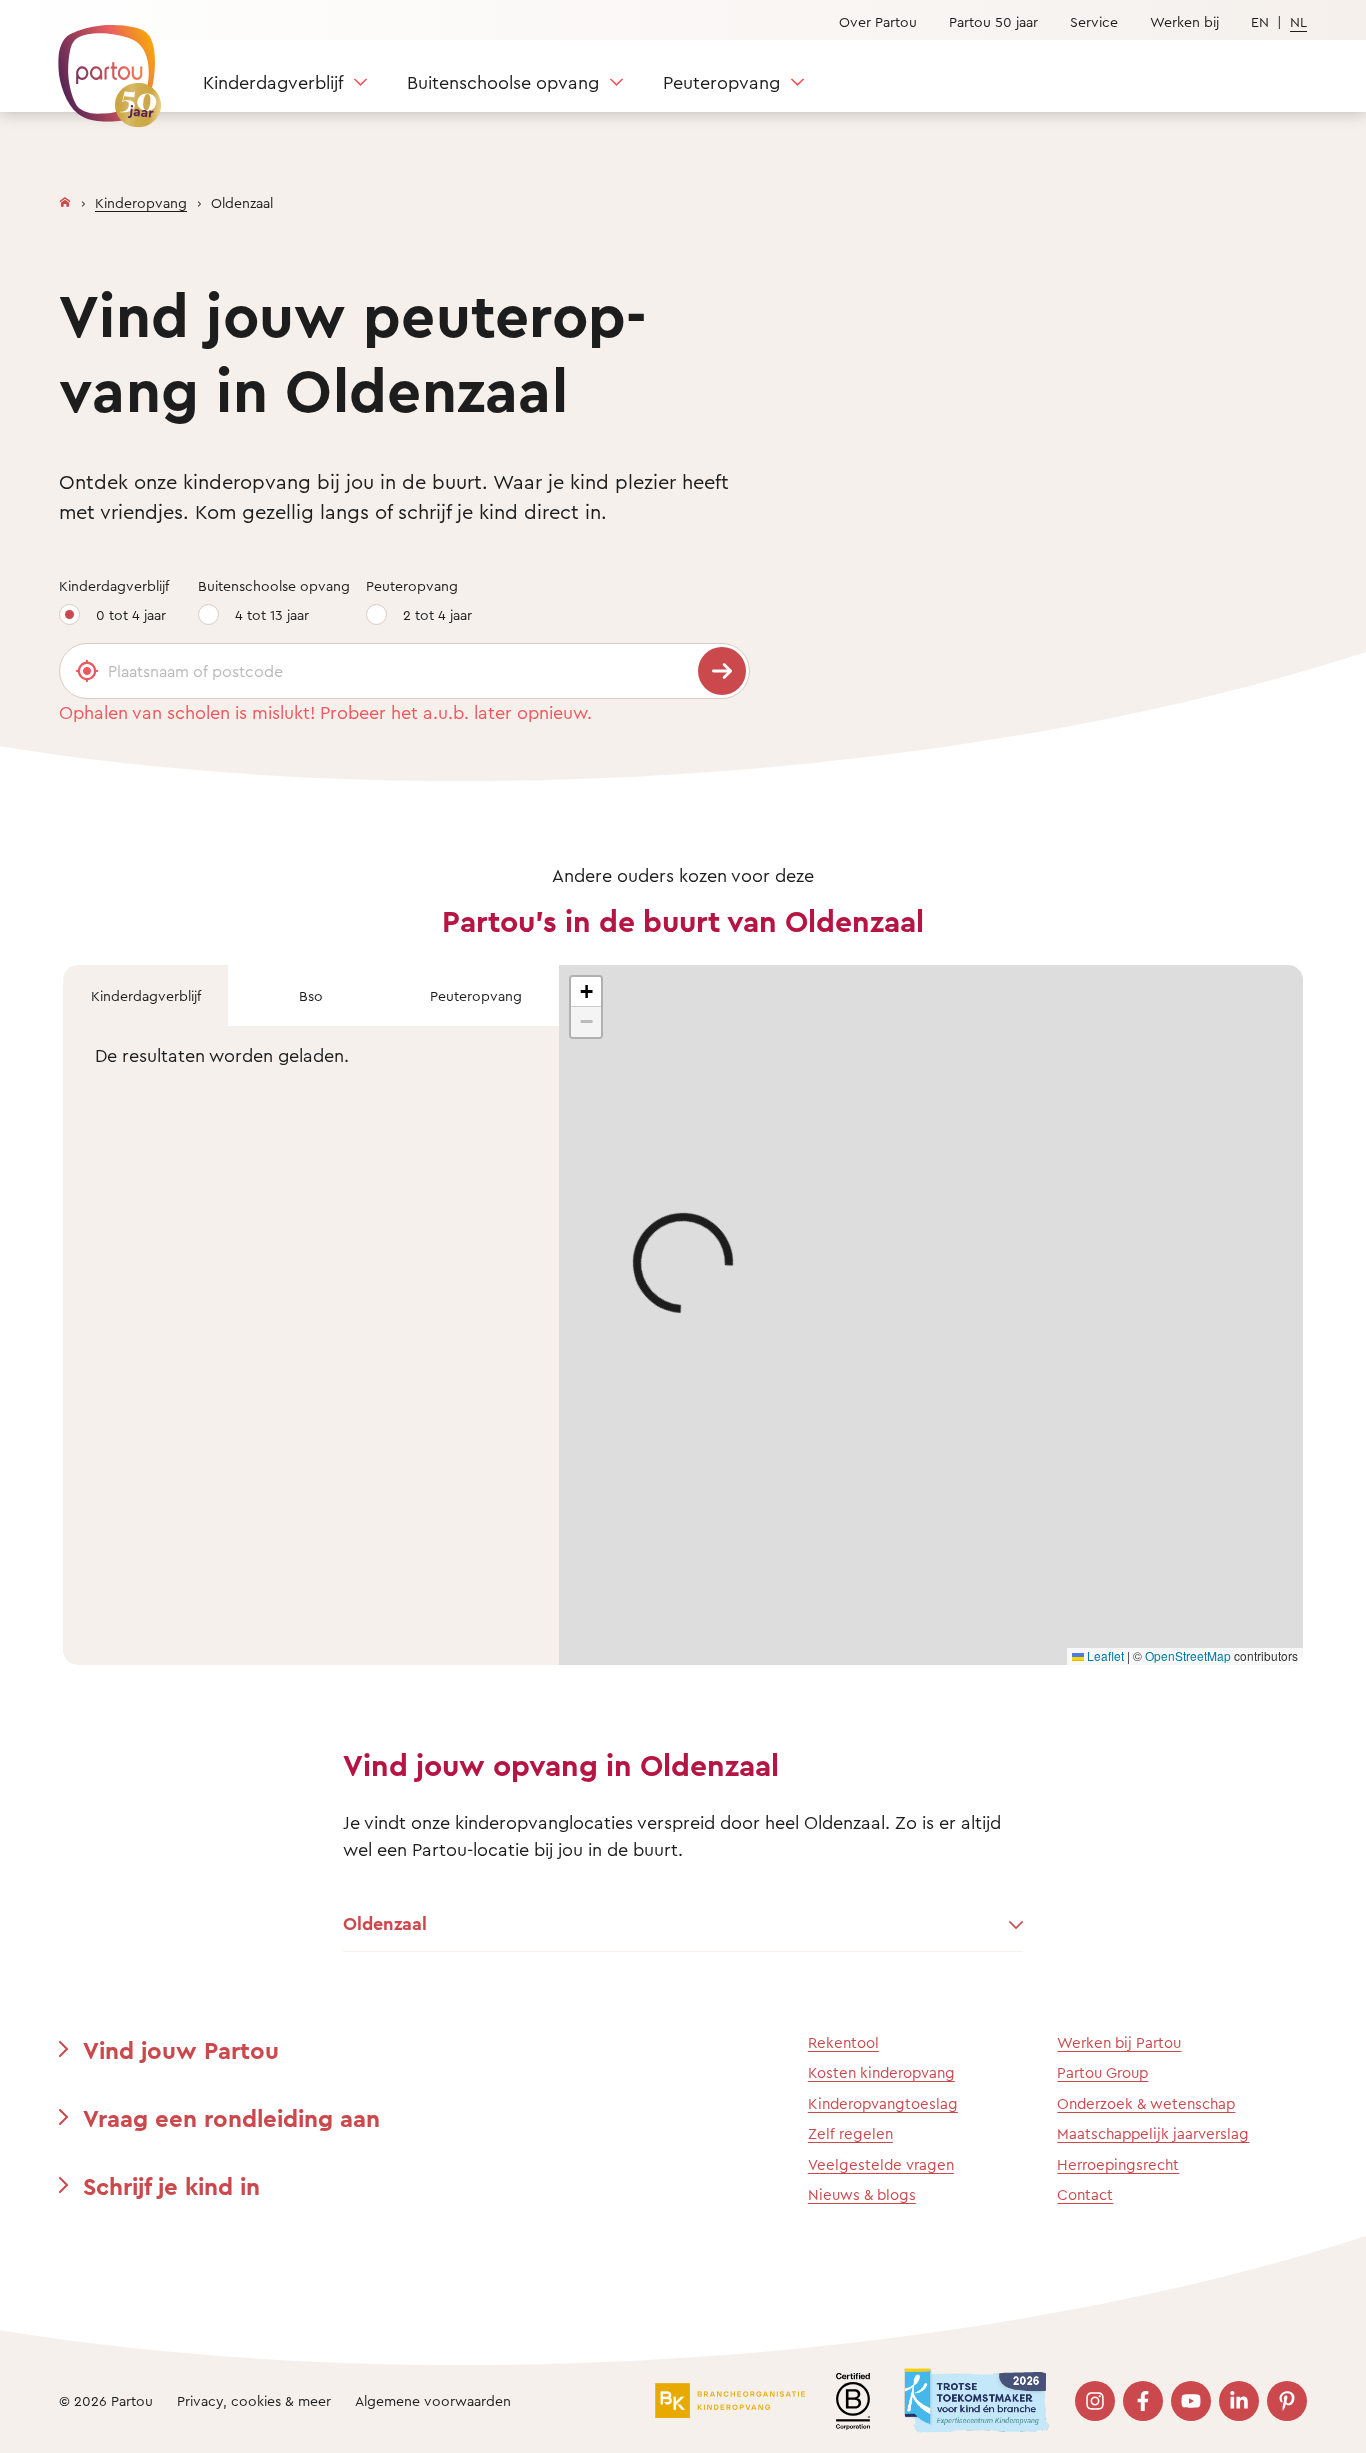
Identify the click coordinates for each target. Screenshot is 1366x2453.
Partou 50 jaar (993, 21)
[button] (586, 992)
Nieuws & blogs (862, 2194)
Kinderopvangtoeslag (883, 2103)
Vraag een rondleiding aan (231, 2118)
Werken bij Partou (1119, 2042)
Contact (1085, 2194)
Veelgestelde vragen (881, 2164)
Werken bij (1184, 21)
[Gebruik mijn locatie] (87, 671)
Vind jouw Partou (181, 2050)
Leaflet (1104, 1655)
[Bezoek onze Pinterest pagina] (1287, 2401)
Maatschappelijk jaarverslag (1153, 2133)
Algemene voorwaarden (433, 2400)
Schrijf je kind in (171, 2186)
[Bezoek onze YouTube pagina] (1191, 2401)
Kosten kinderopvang (881, 2072)
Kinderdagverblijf (273, 82)
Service (1094, 21)
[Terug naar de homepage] (100, 65)
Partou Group (1102, 2072)
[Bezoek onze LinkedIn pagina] (1239, 2401)
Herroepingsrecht (1118, 2164)
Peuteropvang (721, 82)
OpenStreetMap (1188, 1655)
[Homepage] (65, 198)
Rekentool (843, 2042)
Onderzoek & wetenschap (1146, 2103)
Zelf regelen (850, 2133)
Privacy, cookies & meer (254, 2400)
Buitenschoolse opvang (503, 82)
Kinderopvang (141, 202)
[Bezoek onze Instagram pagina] (1095, 2401)
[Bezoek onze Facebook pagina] (1143, 2401)
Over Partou (878, 21)
